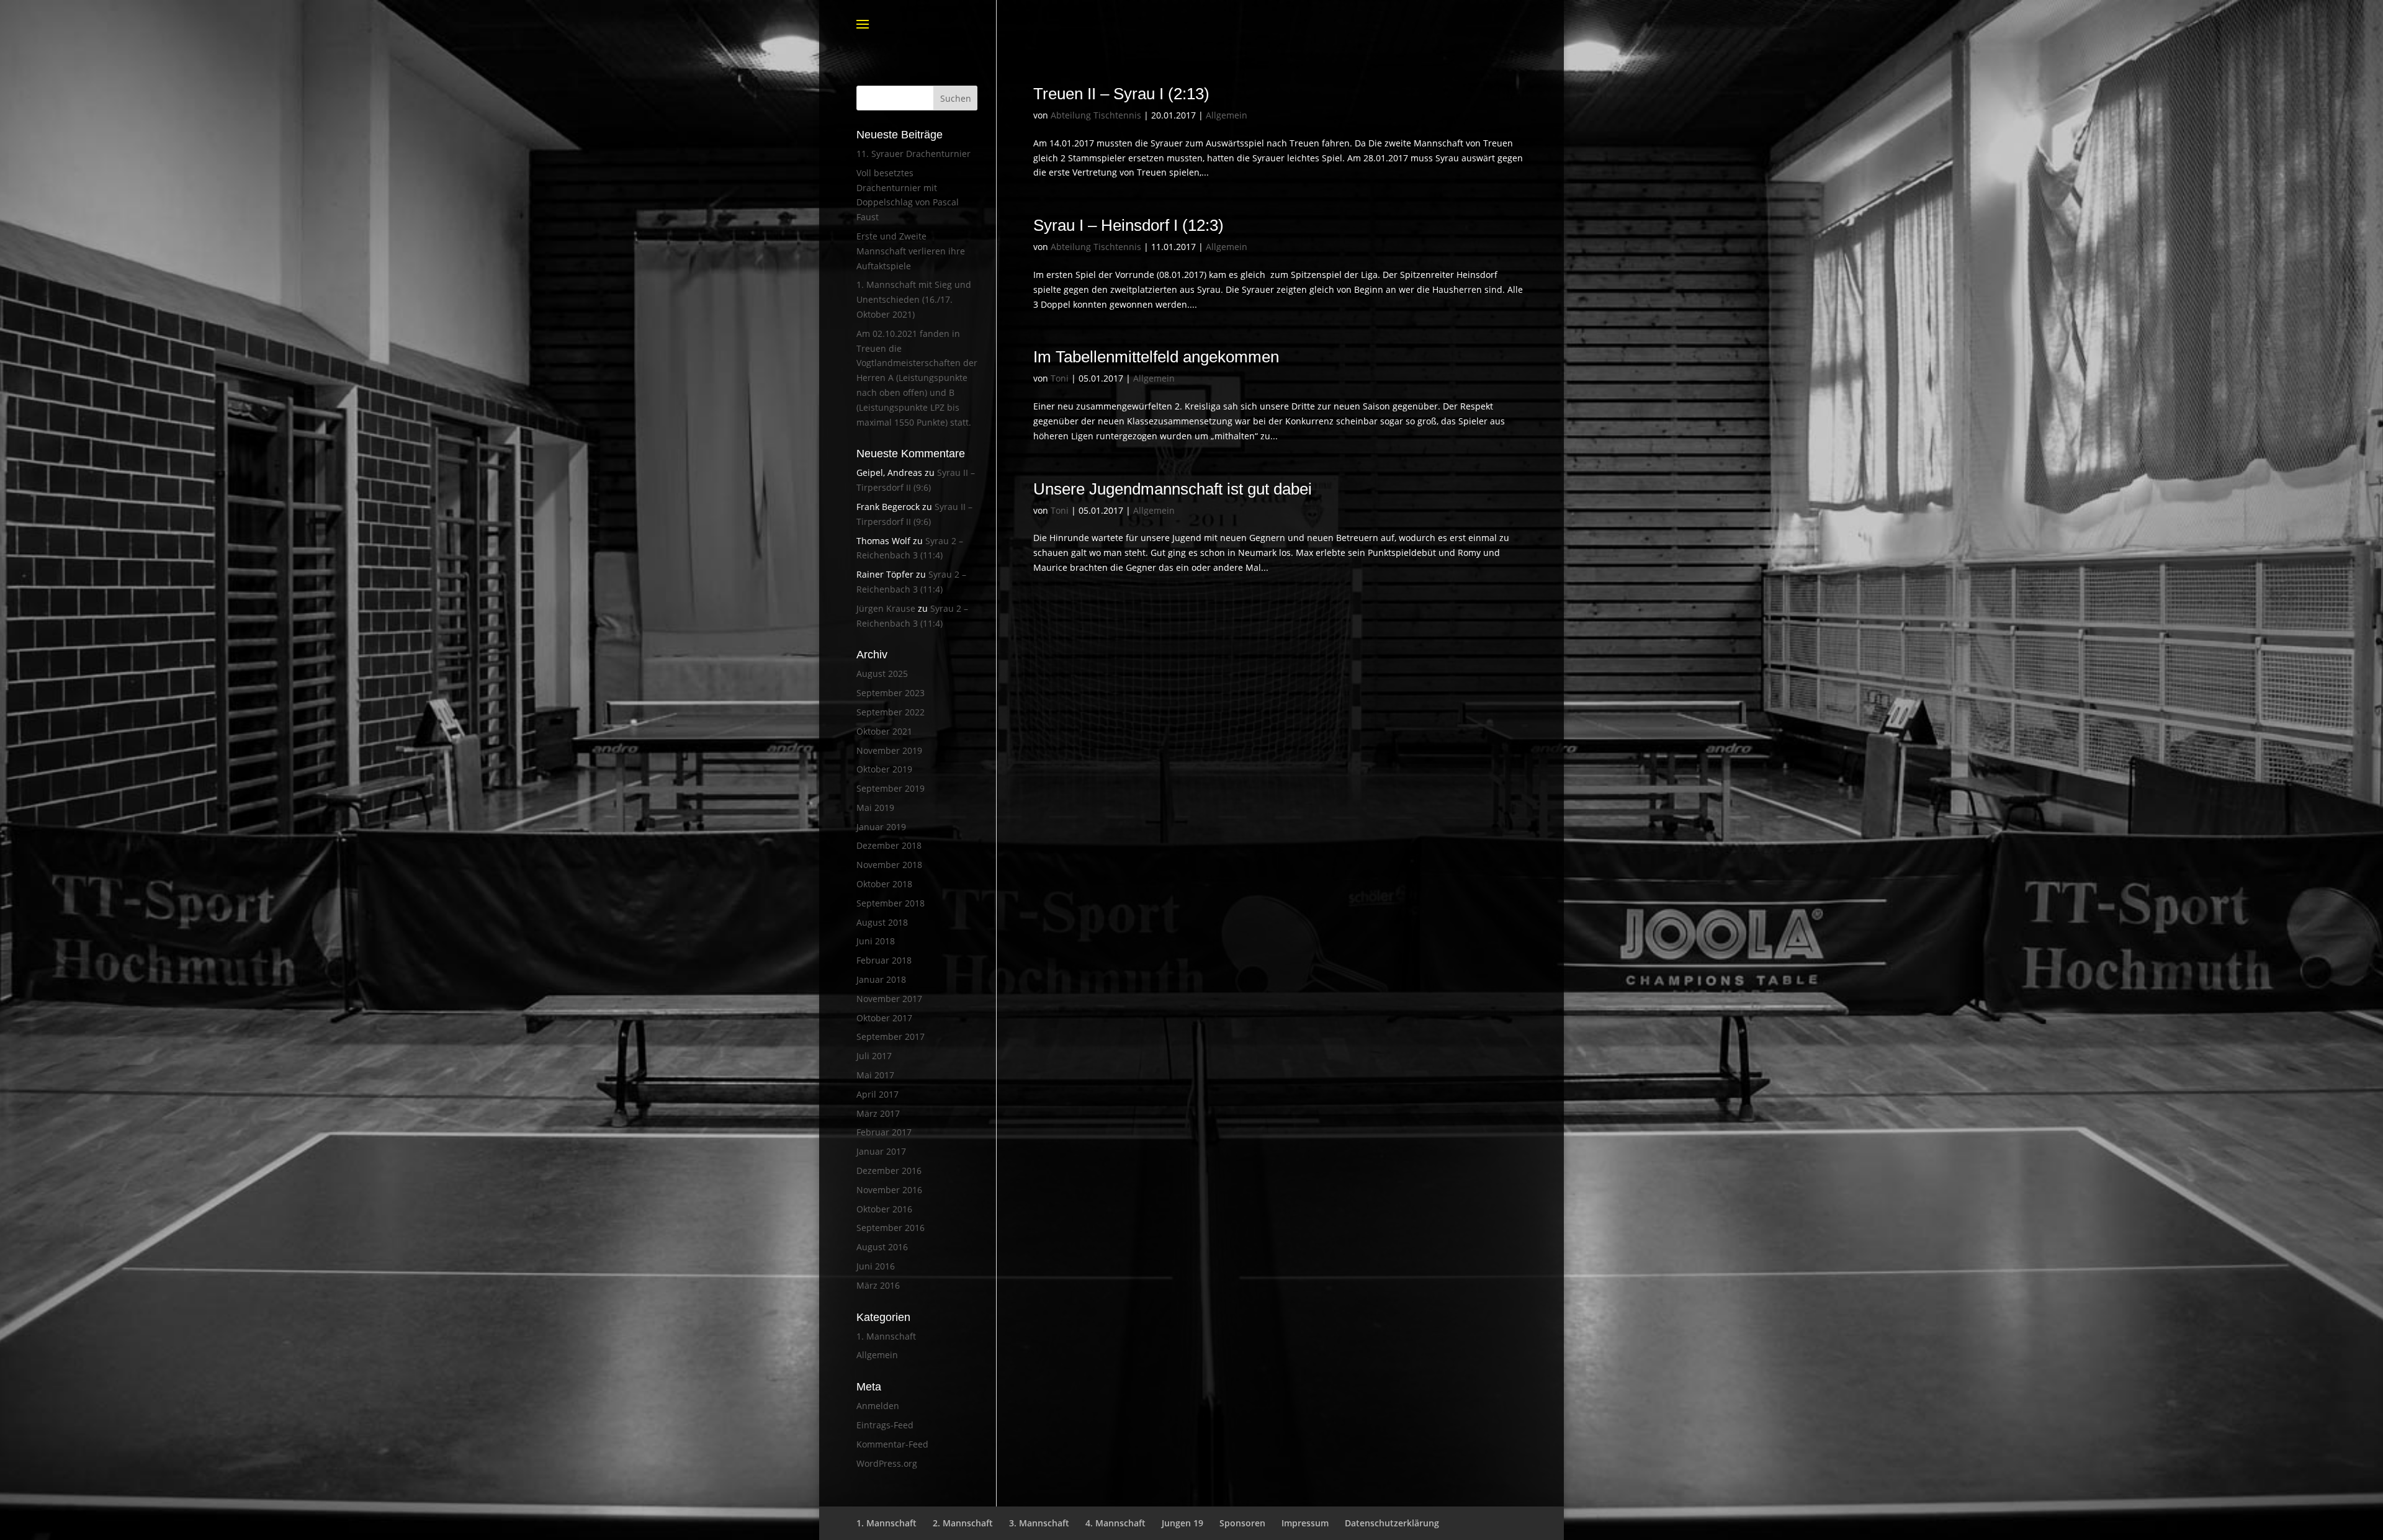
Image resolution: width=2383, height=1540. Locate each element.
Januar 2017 (881, 1151)
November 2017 (889, 999)
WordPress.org (887, 1463)
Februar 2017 (884, 1132)
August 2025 (882, 674)
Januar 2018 (881, 979)
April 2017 (877, 1094)
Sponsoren (1242, 1523)
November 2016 (889, 1190)
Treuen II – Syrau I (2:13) (1121, 94)
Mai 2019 (875, 808)
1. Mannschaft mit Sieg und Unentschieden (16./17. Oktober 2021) (914, 299)
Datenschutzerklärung (1392, 1523)
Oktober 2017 (884, 1018)
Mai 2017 (875, 1075)
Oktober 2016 (884, 1209)
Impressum (1305, 1523)
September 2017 (891, 1036)
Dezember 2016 (889, 1171)
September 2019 (891, 788)
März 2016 (878, 1285)
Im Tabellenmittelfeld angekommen (1156, 357)
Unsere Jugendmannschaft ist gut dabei (1173, 489)
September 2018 (891, 903)
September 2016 (891, 1228)
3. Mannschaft (1039, 1523)
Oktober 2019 (884, 769)
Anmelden (878, 1406)
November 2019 (889, 750)
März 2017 (878, 1113)
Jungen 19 (1183, 1523)
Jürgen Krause (886, 608)
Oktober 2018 (884, 884)
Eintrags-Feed (885, 1425)
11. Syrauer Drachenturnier (913, 154)
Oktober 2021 (884, 731)
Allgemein (1227, 115)
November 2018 (889, 865)
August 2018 (882, 922)
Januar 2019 (881, 827)
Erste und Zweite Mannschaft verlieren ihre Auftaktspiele (911, 251)
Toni (1060, 378)
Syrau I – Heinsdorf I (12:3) (1129, 225)
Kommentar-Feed (892, 1444)
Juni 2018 (876, 941)
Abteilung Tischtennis (1096, 115)
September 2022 (891, 712)
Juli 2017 (874, 1056)
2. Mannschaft (963, 1523)
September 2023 (891, 693)
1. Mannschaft (886, 1336)
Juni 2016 (876, 1266)
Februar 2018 (884, 960)
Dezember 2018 (889, 845)
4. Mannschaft (1115, 1523)
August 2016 (882, 1247)
